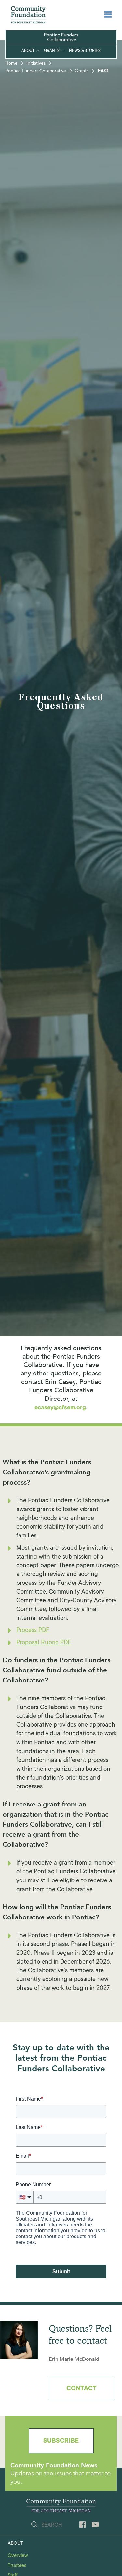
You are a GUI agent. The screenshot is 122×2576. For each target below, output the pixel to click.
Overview (18, 2556)
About (28, 51)
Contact (81, 2389)
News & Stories (85, 51)
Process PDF (33, 1630)
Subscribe (61, 2441)
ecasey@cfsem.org (60, 1408)
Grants (52, 51)
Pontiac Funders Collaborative (36, 71)
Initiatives (36, 64)
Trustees (17, 2566)
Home (11, 64)
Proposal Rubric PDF (44, 1643)
